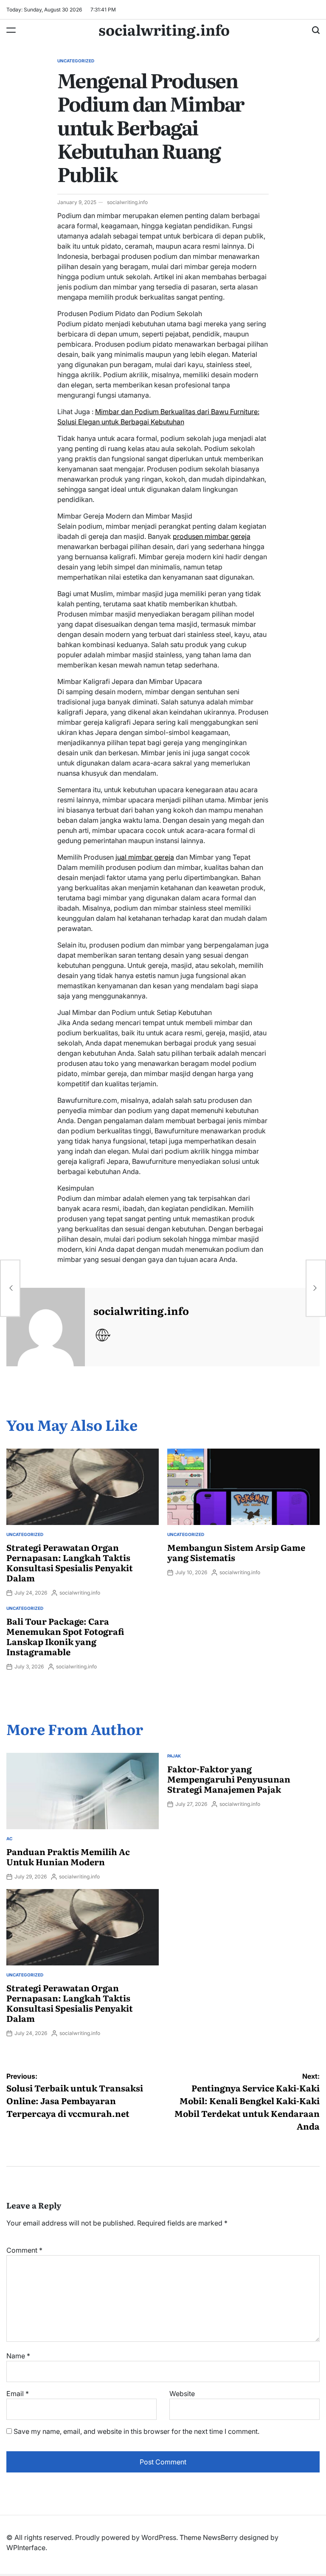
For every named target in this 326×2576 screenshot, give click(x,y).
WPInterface (26, 2548)
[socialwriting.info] (46, 1327)
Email (18, 2394)
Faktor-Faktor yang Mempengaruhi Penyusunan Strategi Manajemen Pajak (229, 1779)
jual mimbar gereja (145, 857)
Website (182, 2394)
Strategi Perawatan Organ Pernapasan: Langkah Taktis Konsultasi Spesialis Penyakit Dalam (70, 1562)
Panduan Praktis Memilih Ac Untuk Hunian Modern (68, 1856)
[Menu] (11, 30)
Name (18, 2356)
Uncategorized (76, 61)
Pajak (174, 1756)
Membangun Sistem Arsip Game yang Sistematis (236, 1552)
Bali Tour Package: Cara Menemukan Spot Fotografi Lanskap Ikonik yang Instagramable (65, 1636)
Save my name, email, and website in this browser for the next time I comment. (136, 2431)
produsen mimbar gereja (212, 536)
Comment (24, 2250)
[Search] (316, 30)
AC (9, 1839)
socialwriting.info (164, 29)
